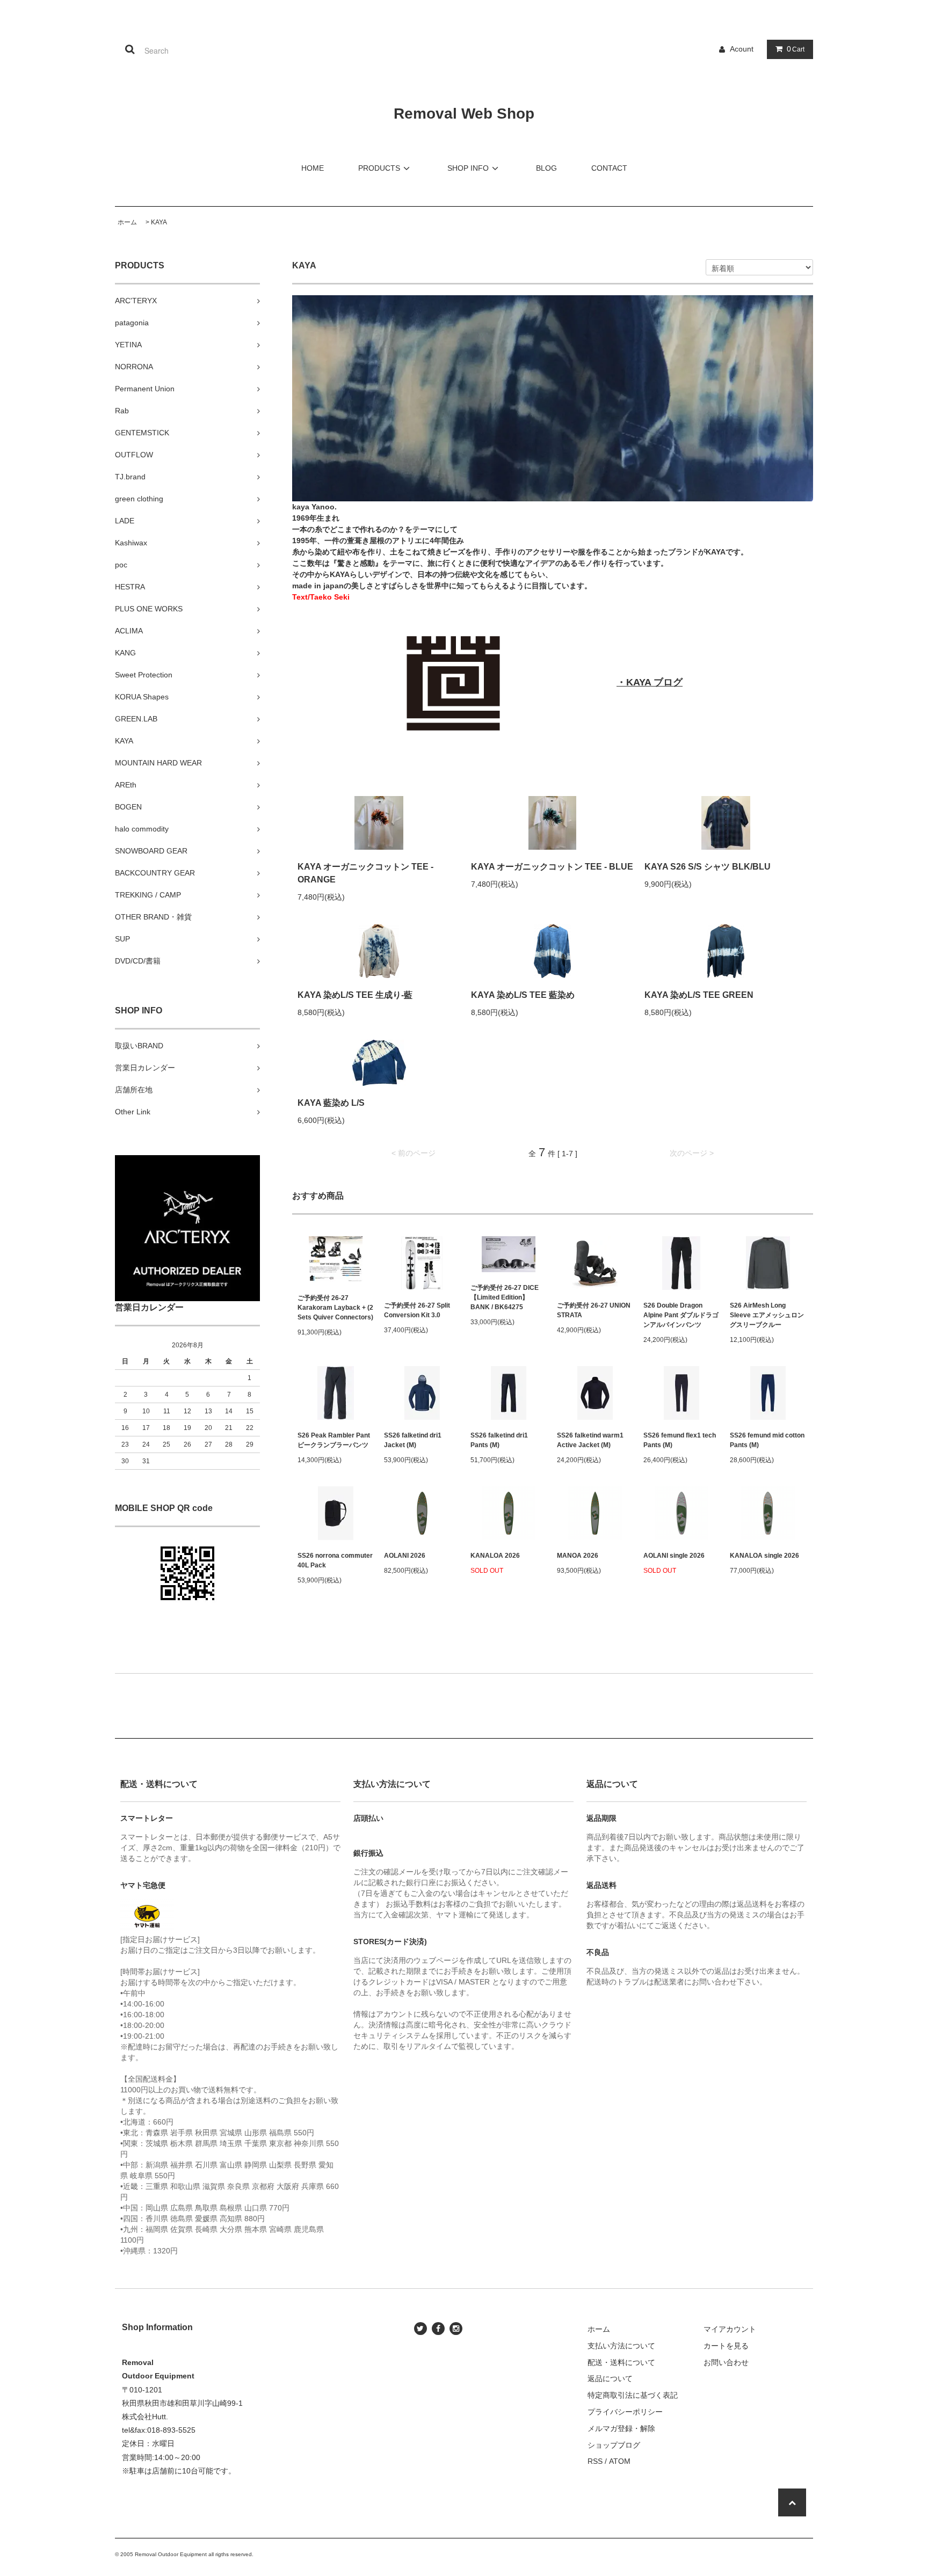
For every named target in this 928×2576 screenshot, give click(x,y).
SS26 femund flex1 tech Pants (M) (680, 1440)
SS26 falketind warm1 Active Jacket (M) (590, 1440)
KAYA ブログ (654, 682)
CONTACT (609, 168)
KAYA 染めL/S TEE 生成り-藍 (355, 995)
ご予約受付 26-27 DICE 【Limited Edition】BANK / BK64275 (505, 1297)
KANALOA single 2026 (764, 1556)
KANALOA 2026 (495, 1556)
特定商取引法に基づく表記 (633, 2395)
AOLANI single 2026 (674, 1556)
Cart (796, 49)
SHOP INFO (468, 168)
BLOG (546, 168)
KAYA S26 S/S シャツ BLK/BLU (708, 867)
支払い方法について (621, 2346)
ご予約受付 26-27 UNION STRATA (594, 1310)
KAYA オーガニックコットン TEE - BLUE (552, 867)
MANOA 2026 (578, 1556)
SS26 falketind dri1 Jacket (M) (413, 1440)
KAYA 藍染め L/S (331, 1103)
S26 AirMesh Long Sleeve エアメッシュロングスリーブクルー (767, 1315)
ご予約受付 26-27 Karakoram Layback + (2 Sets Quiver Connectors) (335, 1308)
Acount (742, 49)
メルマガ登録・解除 (621, 2428)
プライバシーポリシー (625, 2412)
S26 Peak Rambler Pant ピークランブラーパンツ (334, 1440)
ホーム (127, 222)
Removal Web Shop (464, 114)
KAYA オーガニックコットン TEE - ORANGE (365, 873)
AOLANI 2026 (405, 1556)
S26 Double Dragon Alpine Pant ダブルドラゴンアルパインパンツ (681, 1315)
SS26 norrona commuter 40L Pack (335, 1560)
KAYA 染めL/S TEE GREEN (699, 995)
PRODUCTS (379, 168)
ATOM (620, 2461)
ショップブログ (614, 2445)
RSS (595, 2461)
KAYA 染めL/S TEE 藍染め (523, 995)
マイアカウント (730, 2329)
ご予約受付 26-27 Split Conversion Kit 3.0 (417, 1310)
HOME (313, 168)
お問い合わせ (726, 2362)
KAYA (159, 222)
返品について (610, 2378)
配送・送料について (621, 2362)
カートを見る (726, 2346)
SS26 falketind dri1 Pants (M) (499, 1440)
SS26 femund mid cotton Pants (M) (767, 1440)
